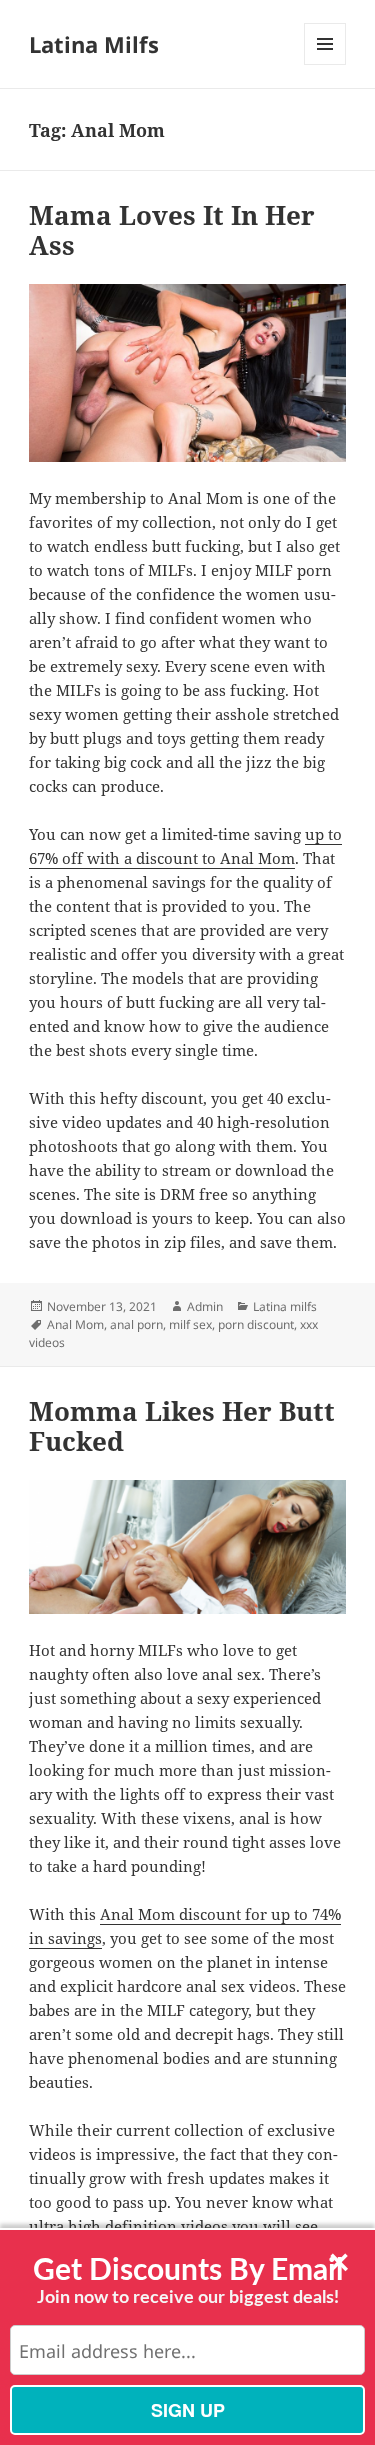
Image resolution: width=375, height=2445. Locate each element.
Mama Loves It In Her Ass (172, 230)
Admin (205, 1306)
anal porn (136, 1324)
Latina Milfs (94, 44)
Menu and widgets (325, 64)
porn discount (256, 1324)
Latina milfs (285, 1306)
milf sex (190, 1324)
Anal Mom (75, 1324)
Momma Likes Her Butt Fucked (182, 1426)
